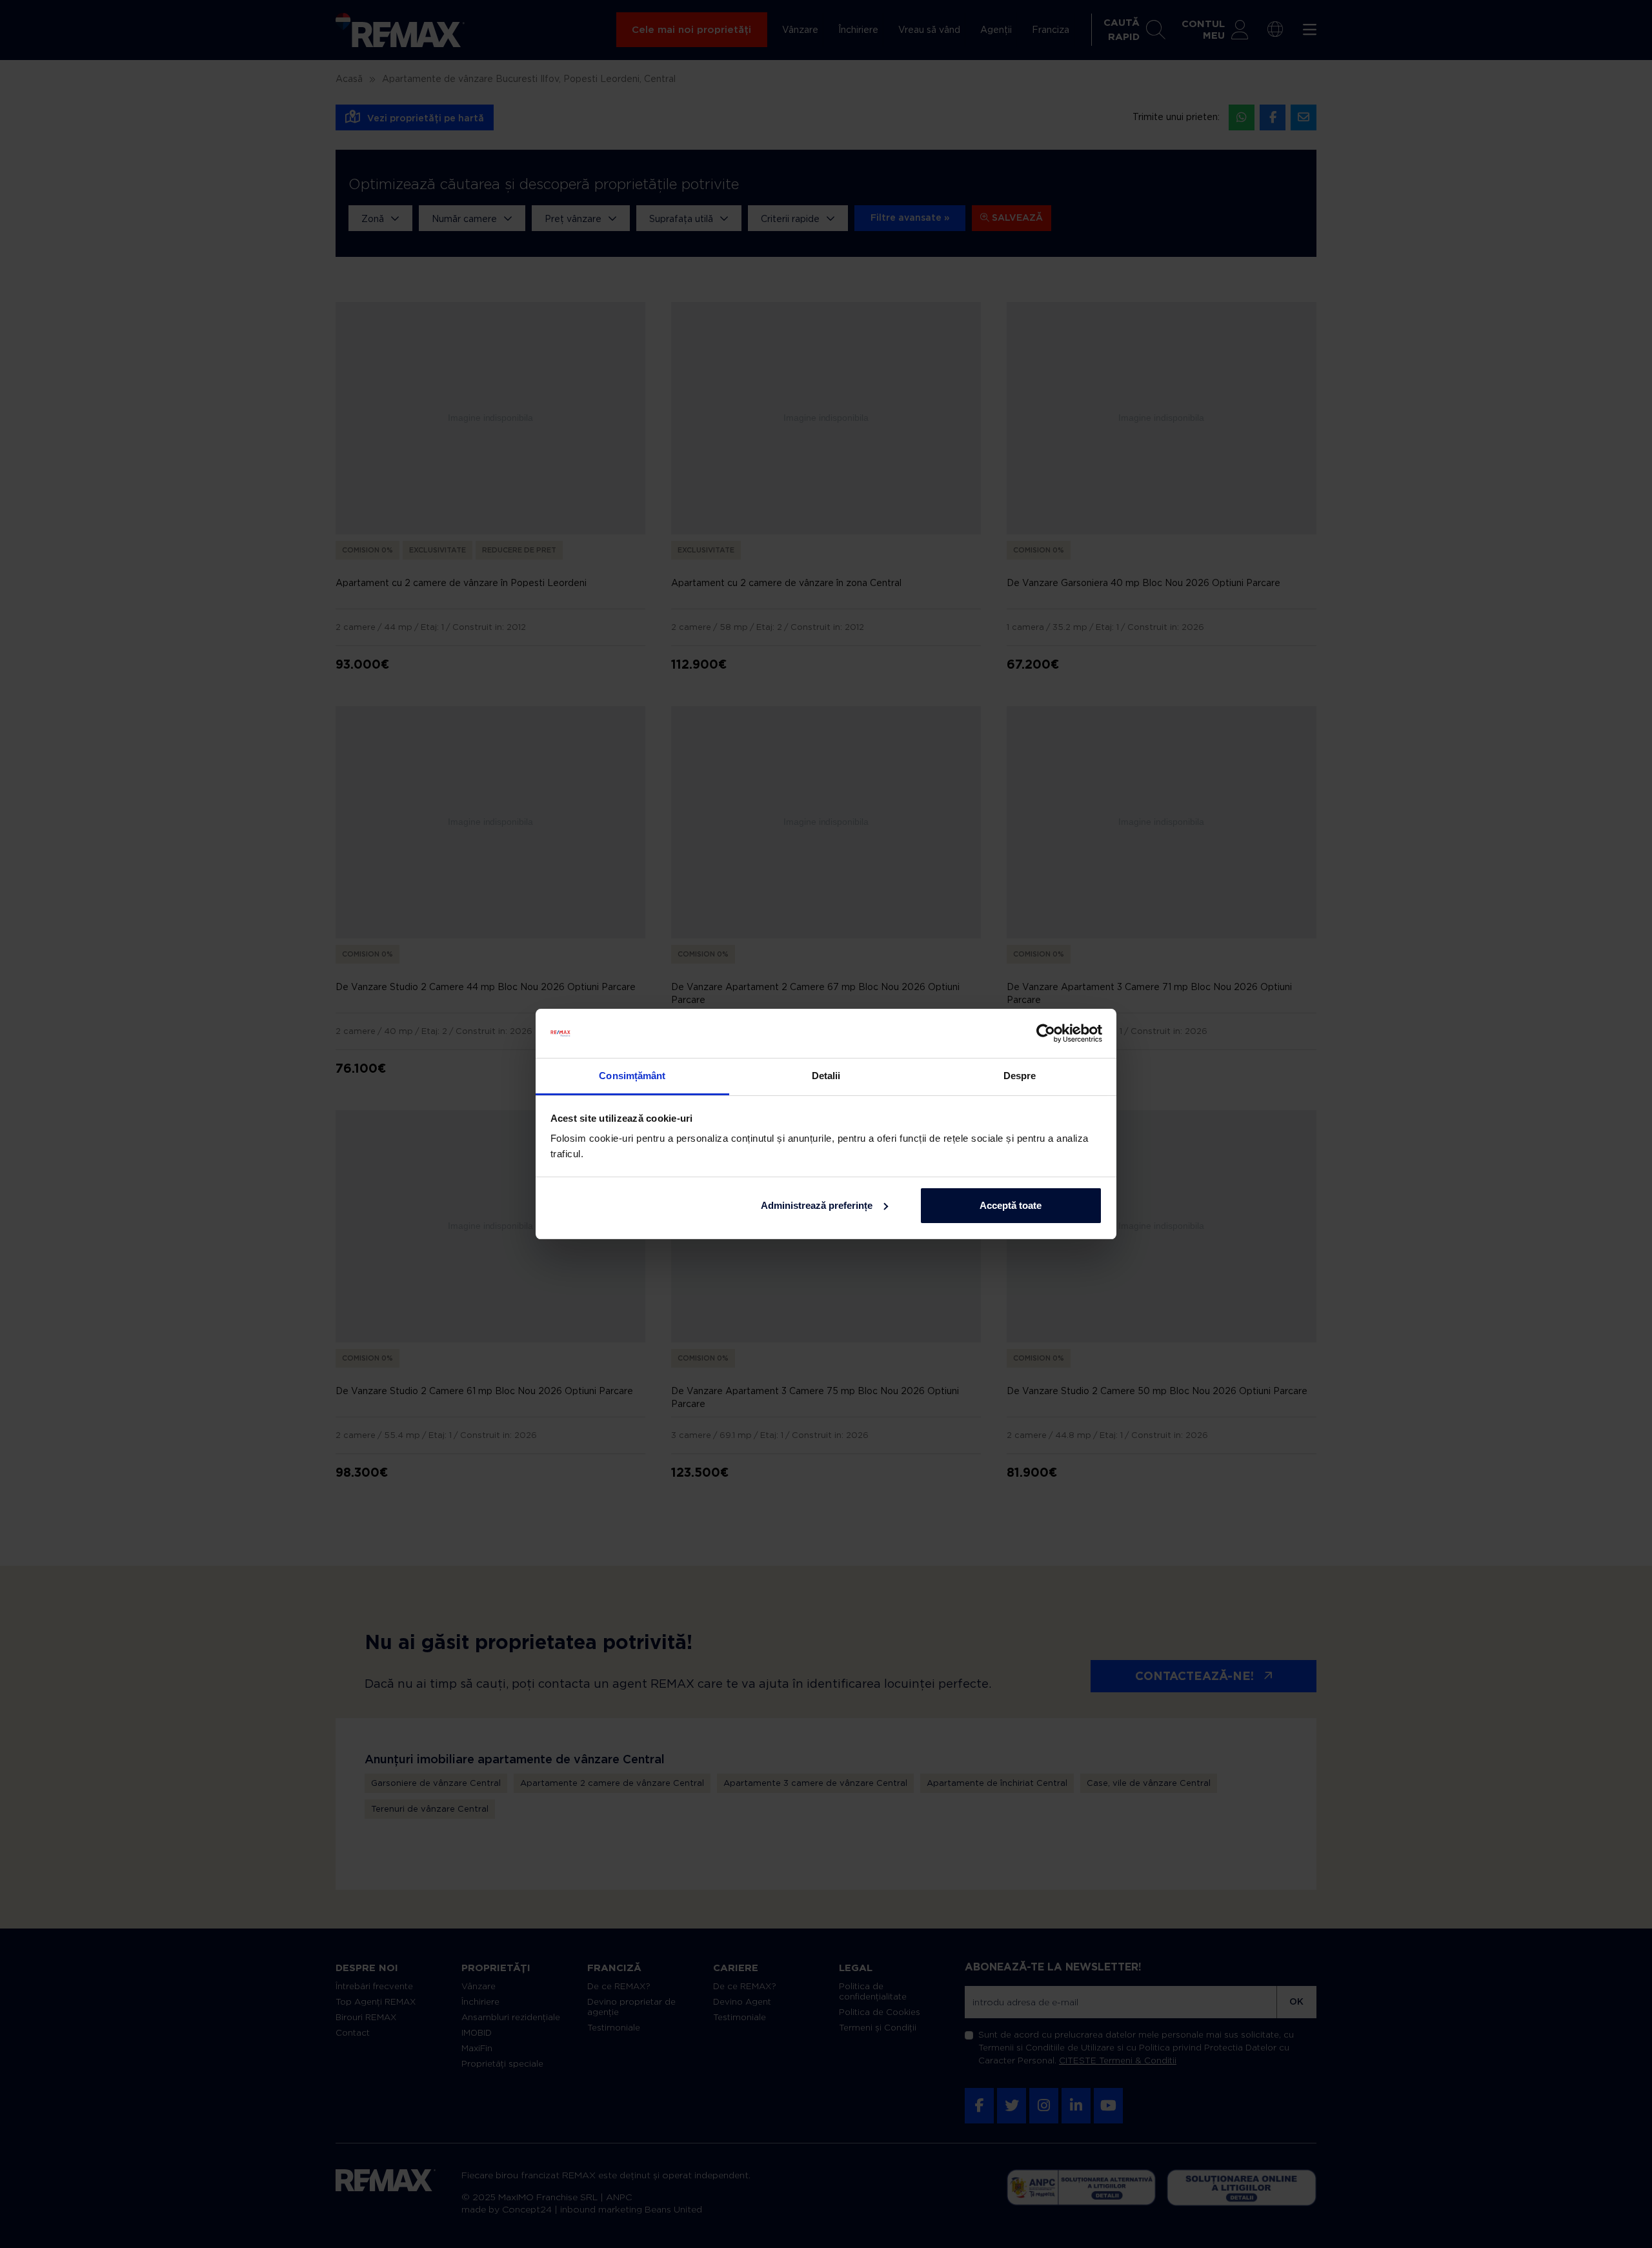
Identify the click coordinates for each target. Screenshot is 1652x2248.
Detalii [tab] (826, 1076)
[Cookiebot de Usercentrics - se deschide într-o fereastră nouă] (1046, 1033)
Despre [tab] (1020, 1076)
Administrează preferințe (817, 1205)
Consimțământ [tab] (632, 1076)
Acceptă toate (1011, 1205)
